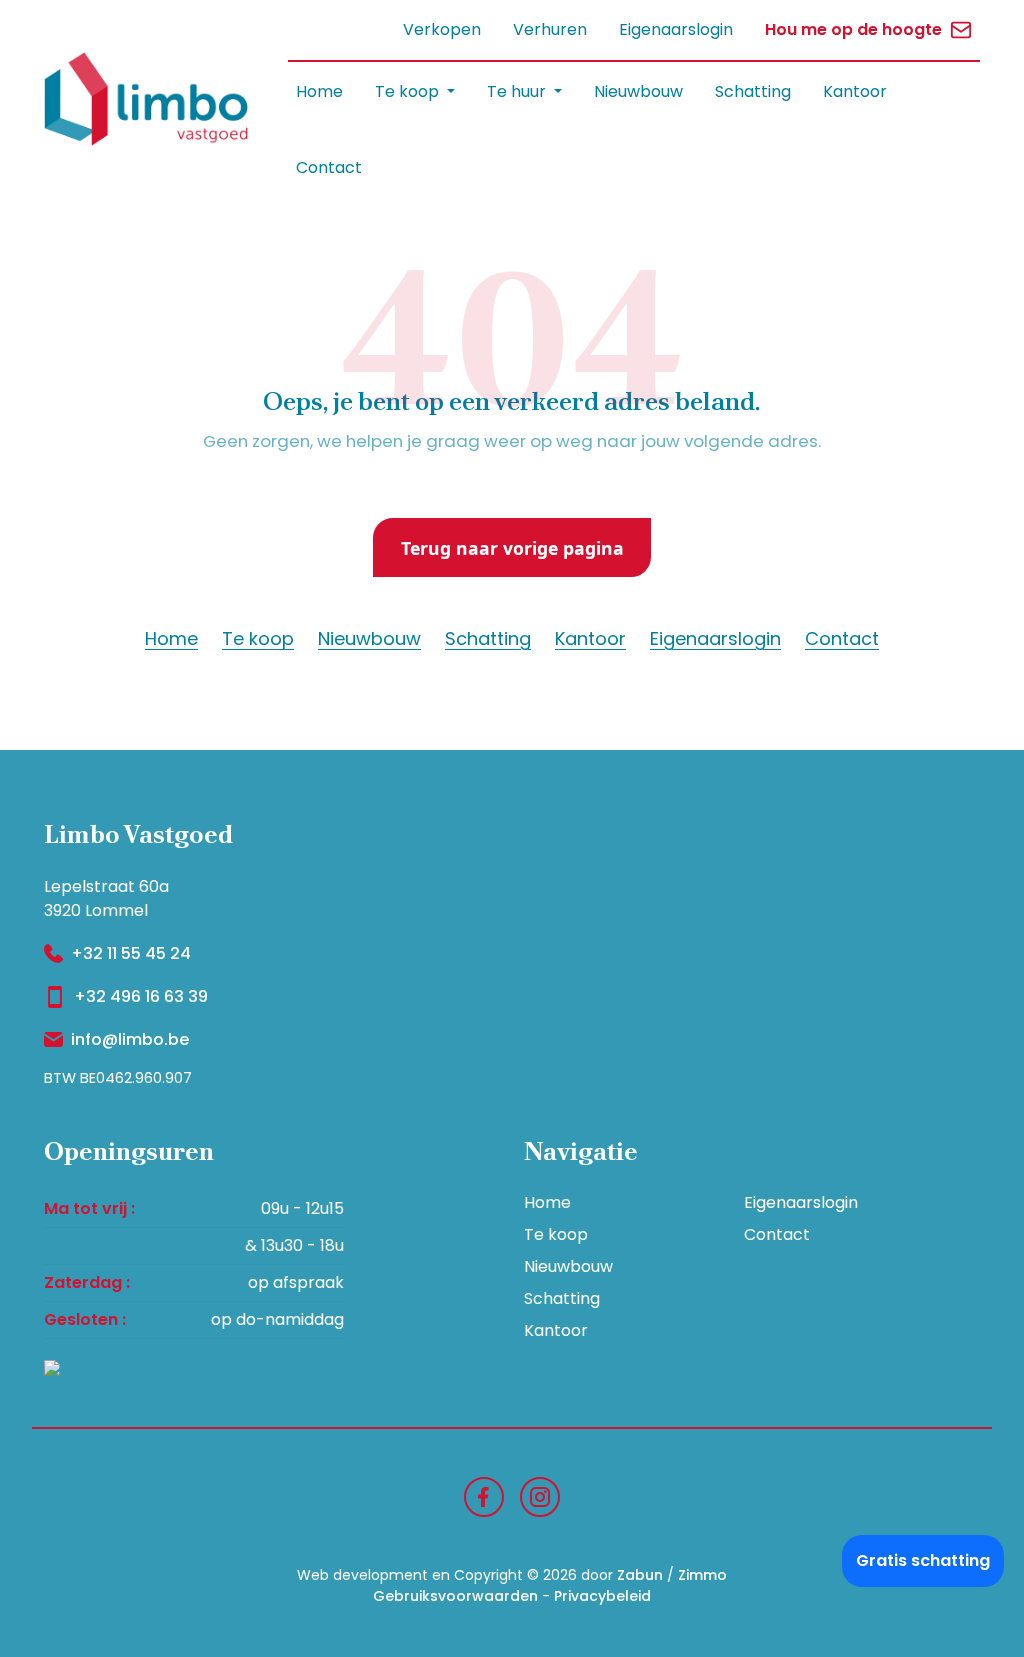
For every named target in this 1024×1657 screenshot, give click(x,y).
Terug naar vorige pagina (512, 548)
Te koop (258, 638)
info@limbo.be (130, 1039)
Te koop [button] (409, 91)
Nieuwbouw (638, 91)
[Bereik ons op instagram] (540, 1495)
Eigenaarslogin (676, 29)
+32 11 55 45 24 (131, 953)
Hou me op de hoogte (853, 29)
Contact (329, 167)
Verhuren (550, 29)
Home (319, 91)
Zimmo (702, 1575)
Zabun (640, 1575)
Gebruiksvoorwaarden (455, 1596)
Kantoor (855, 91)
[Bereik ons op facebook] (484, 1495)
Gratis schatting (923, 1560)
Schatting (753, 91)
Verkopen (442, 29)
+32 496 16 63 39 (141, 996)
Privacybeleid (602, 1596)
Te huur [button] (518, 91)
